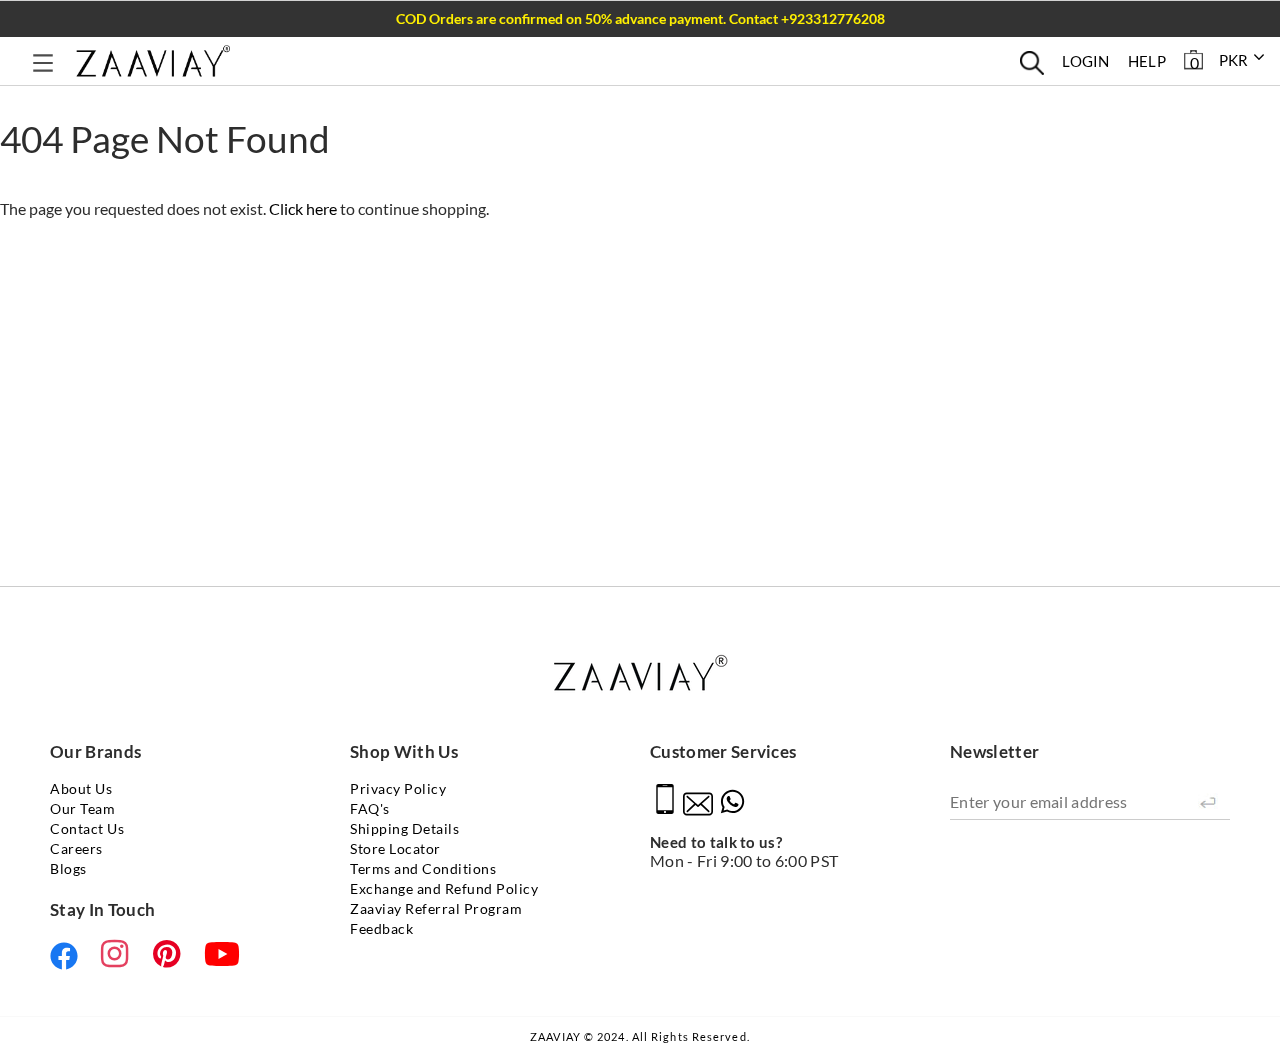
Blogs (68, 868)
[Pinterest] (171, 954)
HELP (1147, 61)
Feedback (381, 928)
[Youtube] (222, 954)
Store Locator (395, 848)
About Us (81, 788)
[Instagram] (119, 954)
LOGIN (1086, 61)
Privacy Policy (398, 788)
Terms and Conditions (423, 868)
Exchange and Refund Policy (444, 888)
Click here (304, 208)
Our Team (82, 808)
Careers (76, 848)
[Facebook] (68, 956)
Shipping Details (404, 828)
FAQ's (370, 808)
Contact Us (87, 828)
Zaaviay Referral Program (436, 908)
